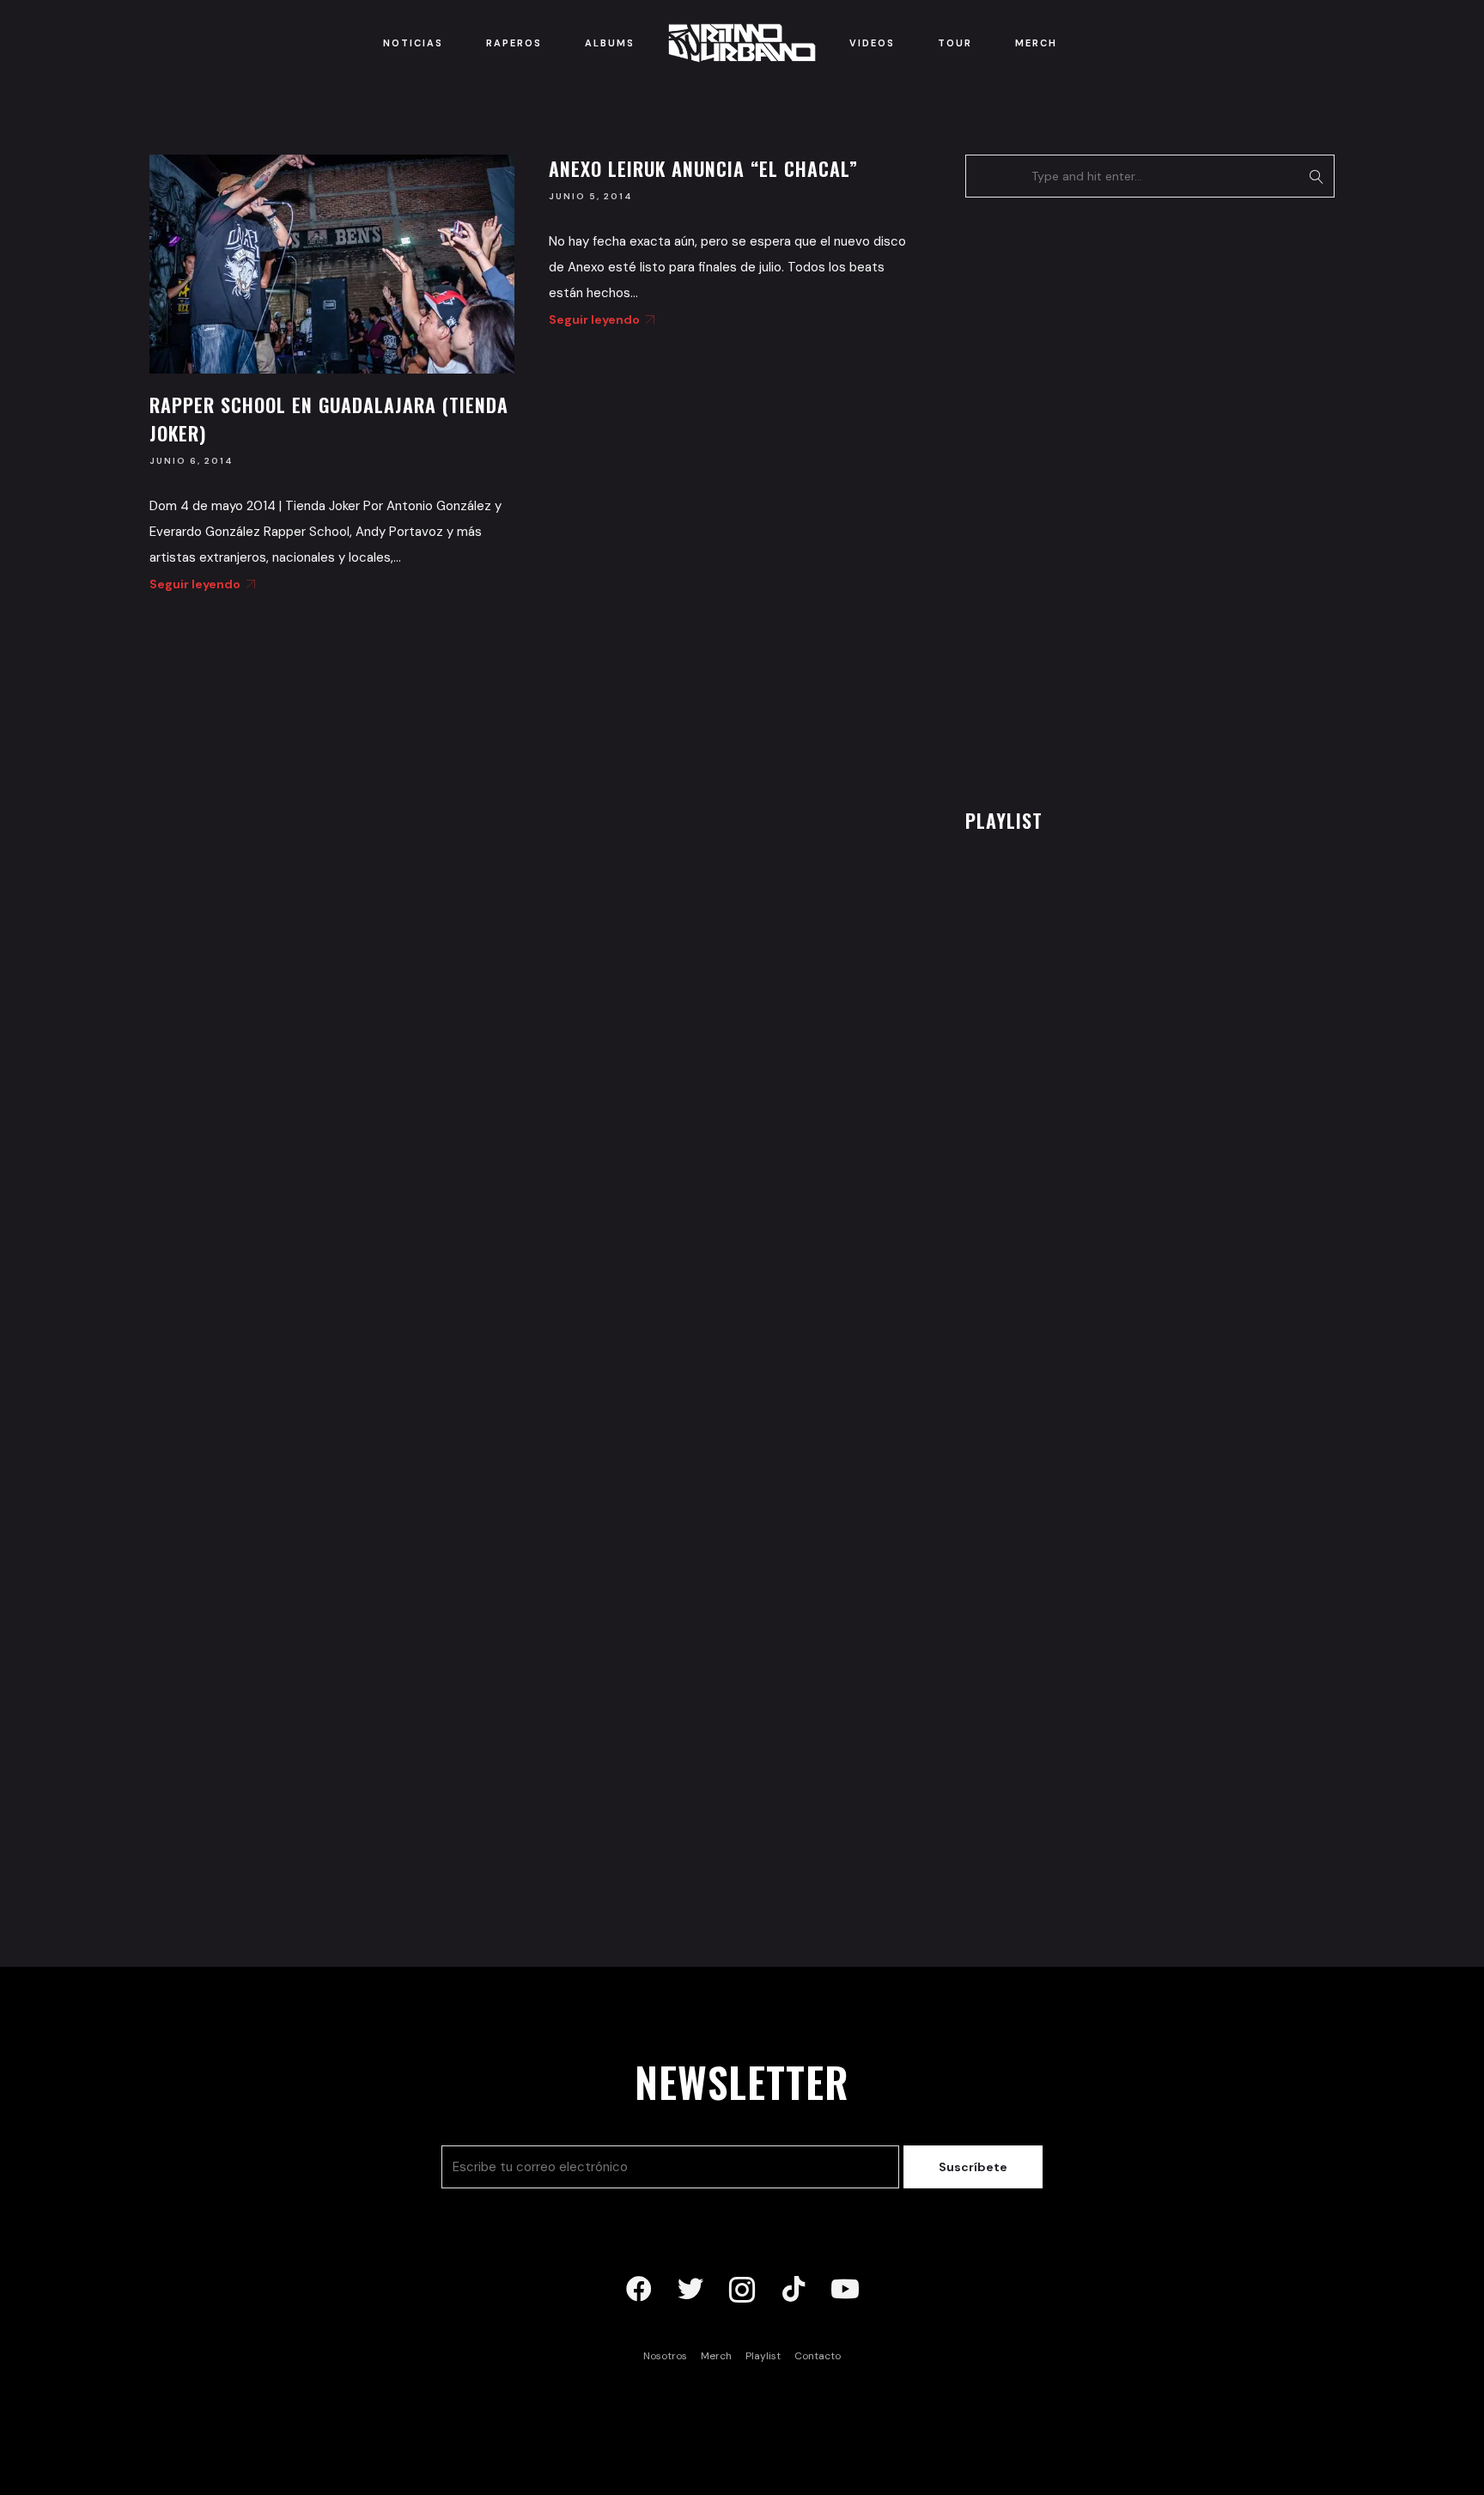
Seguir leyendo (195, 584)
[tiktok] (794, 2290)
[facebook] (639, 2290)
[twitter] (690, 2290)
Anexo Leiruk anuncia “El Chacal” (703, 168)
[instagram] (742, 2290)
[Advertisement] (1094, 498)
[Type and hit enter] (1316, 176)
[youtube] (845, 2290)
